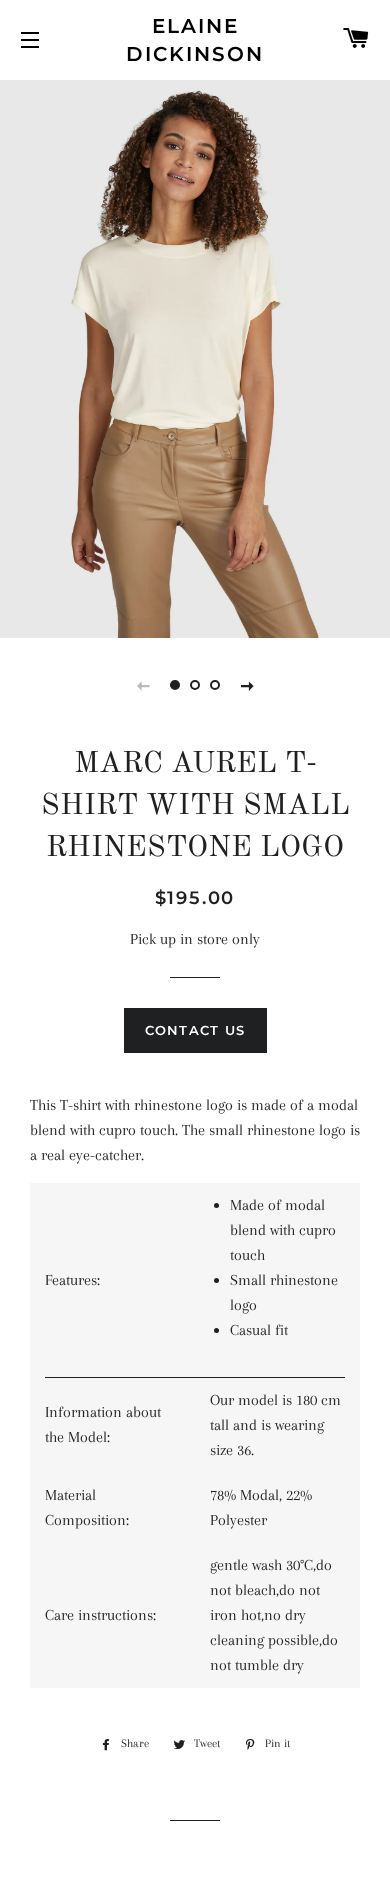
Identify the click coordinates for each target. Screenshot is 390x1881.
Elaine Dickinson (195, 40)
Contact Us (195, 1030)
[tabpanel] (195, 356)
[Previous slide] (143, 685)
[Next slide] (247, 685)
